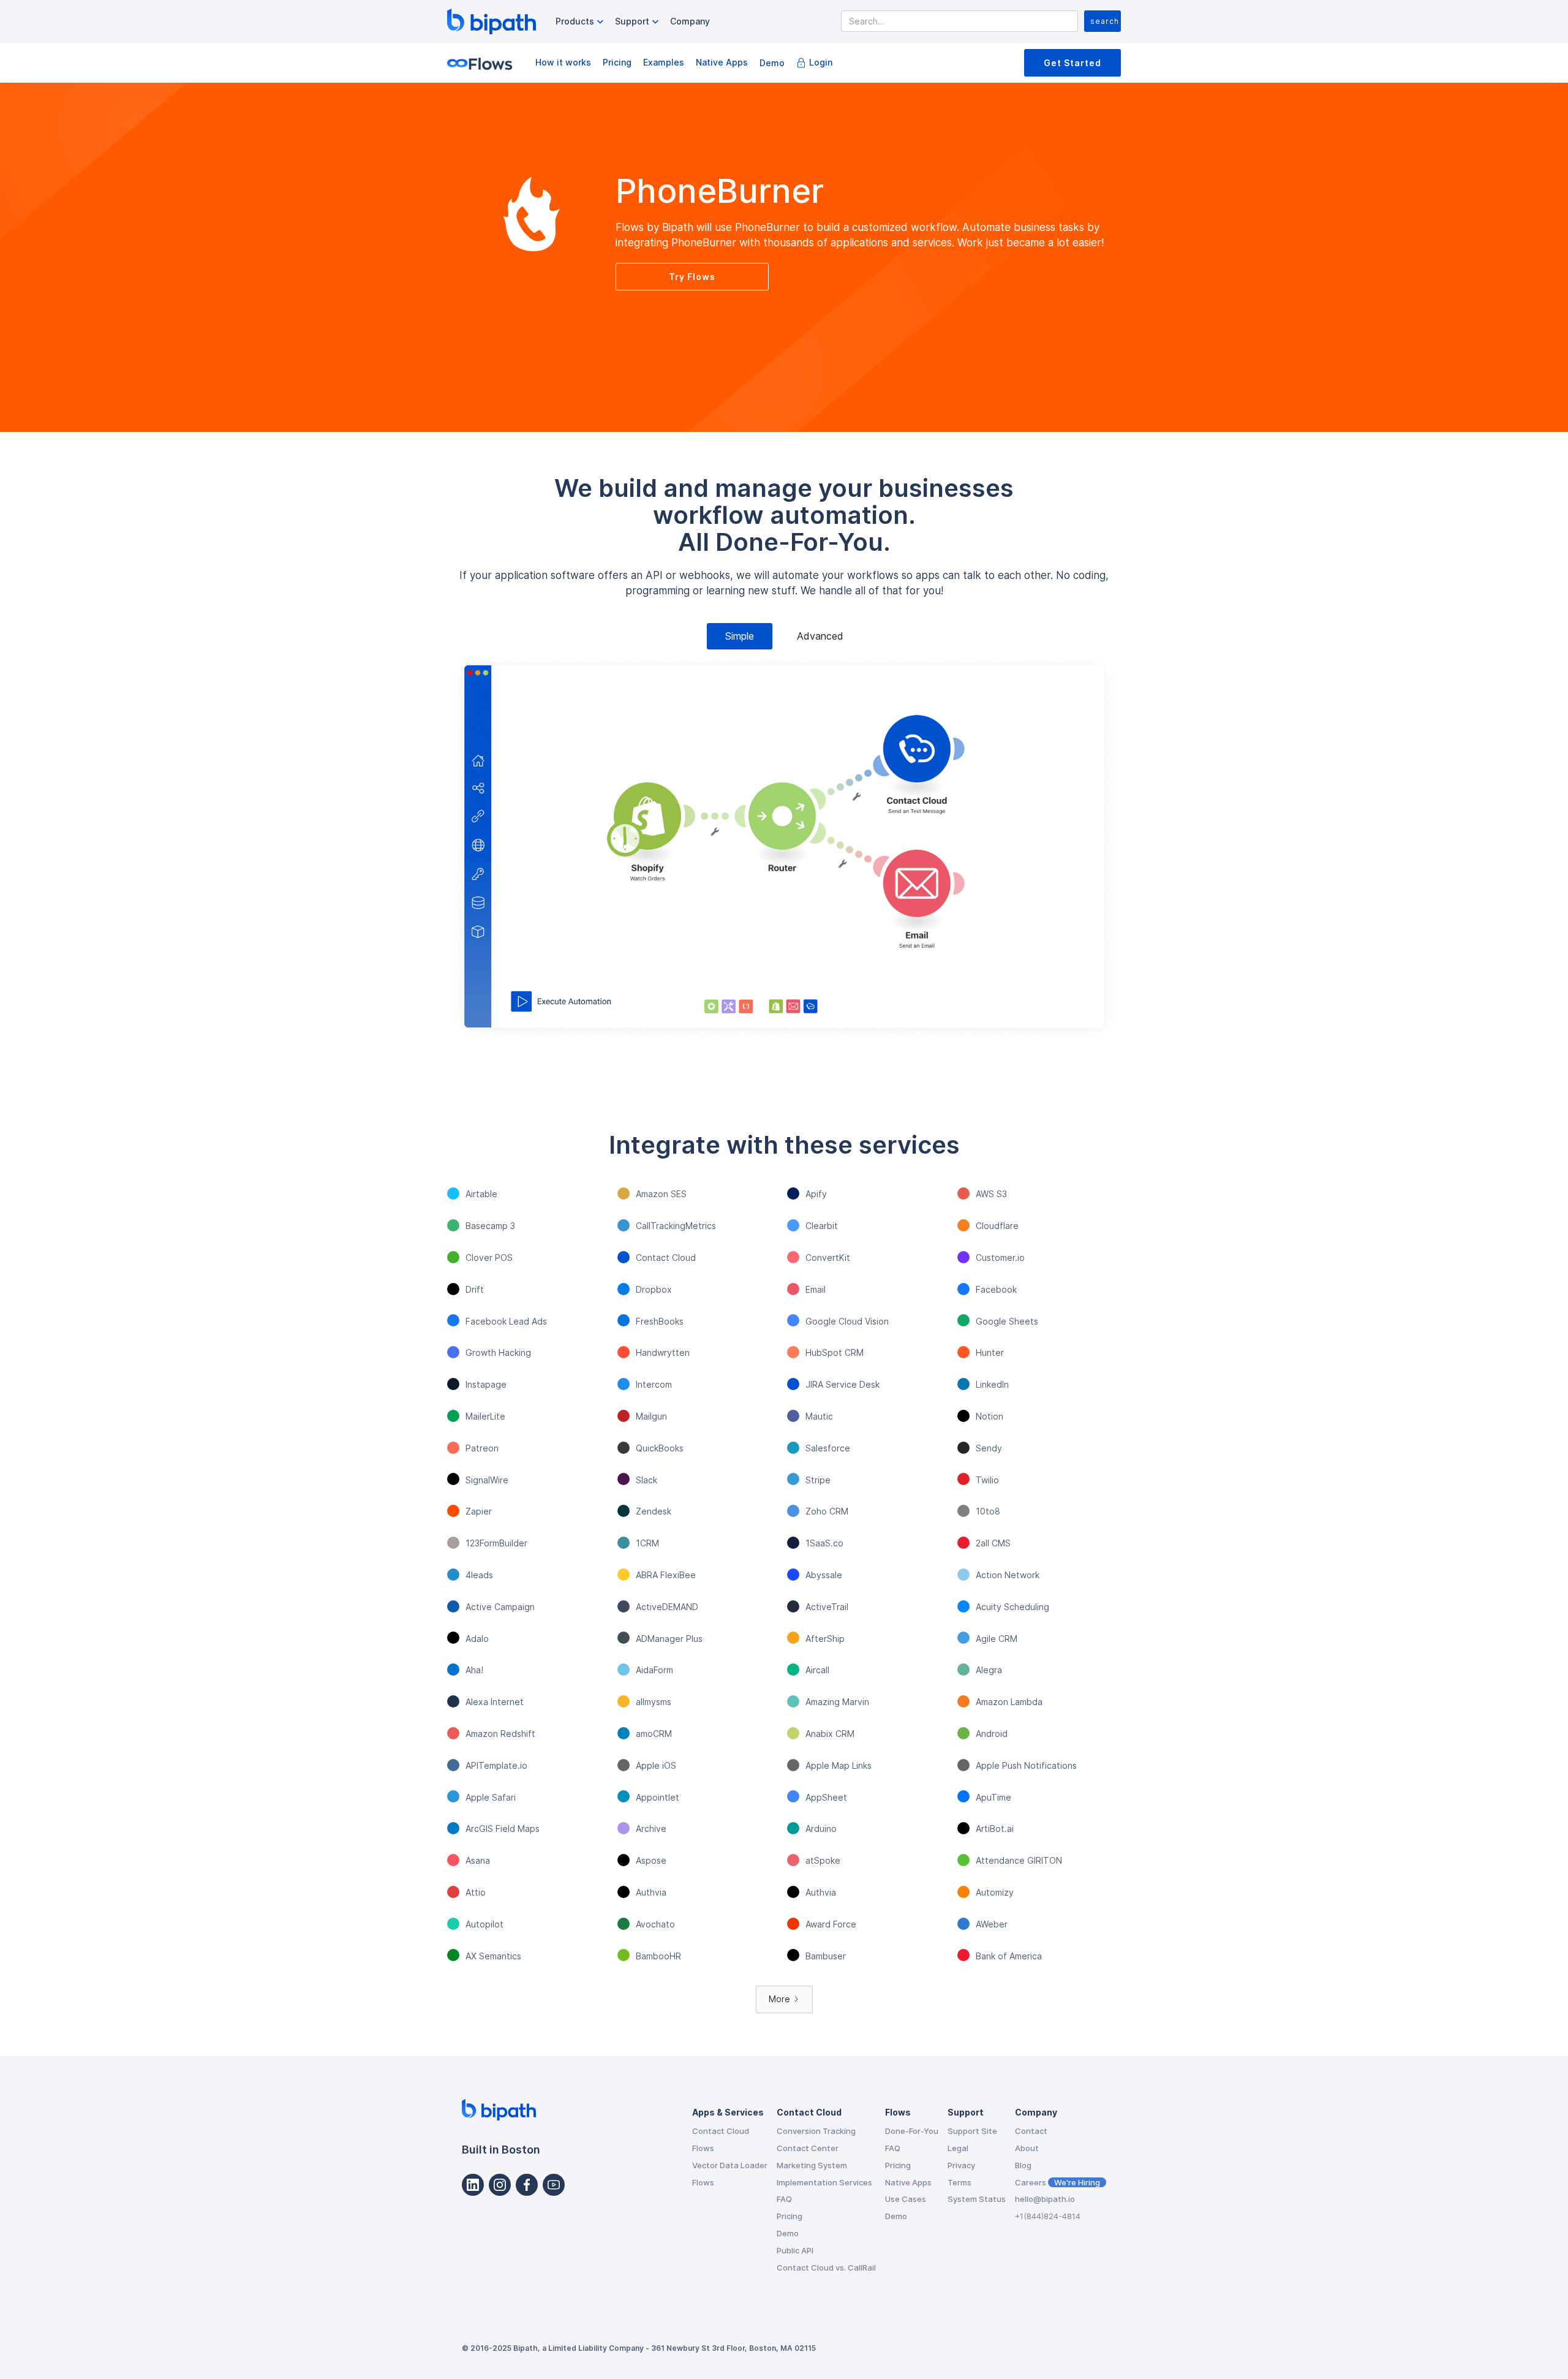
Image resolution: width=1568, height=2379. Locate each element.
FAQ (784, 2199)
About (1027, 2148)
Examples (664, 62)
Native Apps (722, 62)
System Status (977, 2199)
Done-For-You (912, 2131)
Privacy (961, 2165)
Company (690, 21)
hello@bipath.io (1045, 2199)
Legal (958, 2148)
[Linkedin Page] (473, 2185)
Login (821, 62)
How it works (563, 62)
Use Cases (906, 2199)
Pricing (617, 62)
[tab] (740, 636)
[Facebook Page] (527, 2185)
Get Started (1072, 63)
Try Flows (692, 277)
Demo (772, 63)
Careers (1057, 2182)
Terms (959, 2182)
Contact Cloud (721, 2131)
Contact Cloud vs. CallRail (826, 2267)
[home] (492, 21)
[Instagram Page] (500, 2185)
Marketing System (812, 2165)
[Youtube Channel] (554, 2185)
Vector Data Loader (730, 2165)
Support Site (972, 2131)
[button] (581, 22)
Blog (1023, 2165)
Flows (703, 2148)
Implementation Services (824, 2182)
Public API (795, 2250)
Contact (1031, 2131)
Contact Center (808, 2148)
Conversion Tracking (816, 2131)
